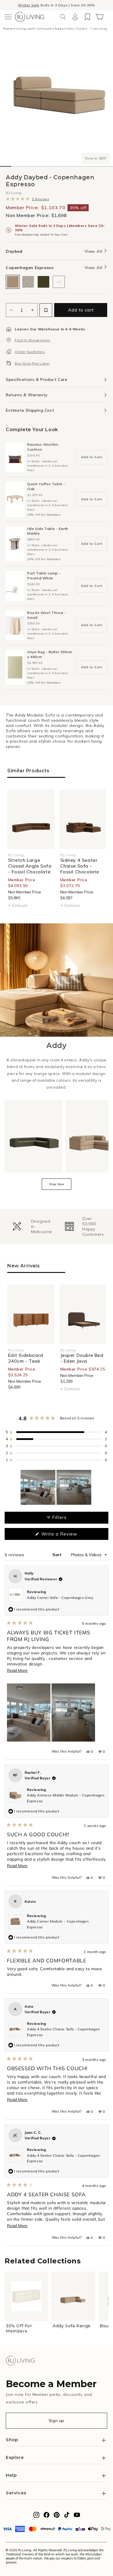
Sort (58, 1555)
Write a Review (68, 1535)
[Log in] (75, 17)
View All (94, 251)
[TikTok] (67, 2516)
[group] (30, 1226)
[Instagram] (36, 2516)
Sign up (57, 2421)
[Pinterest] (57, 2516)
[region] (57, 1487)
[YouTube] (77, 2516)
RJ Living (14, 193)
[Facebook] (47, 2516)
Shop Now (57, 1184)
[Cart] (99, 17)
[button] (8, 17)
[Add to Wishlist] (46, 310)
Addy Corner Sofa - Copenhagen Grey (60, 1598)
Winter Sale (29, 5)
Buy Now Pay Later (32, 363)
